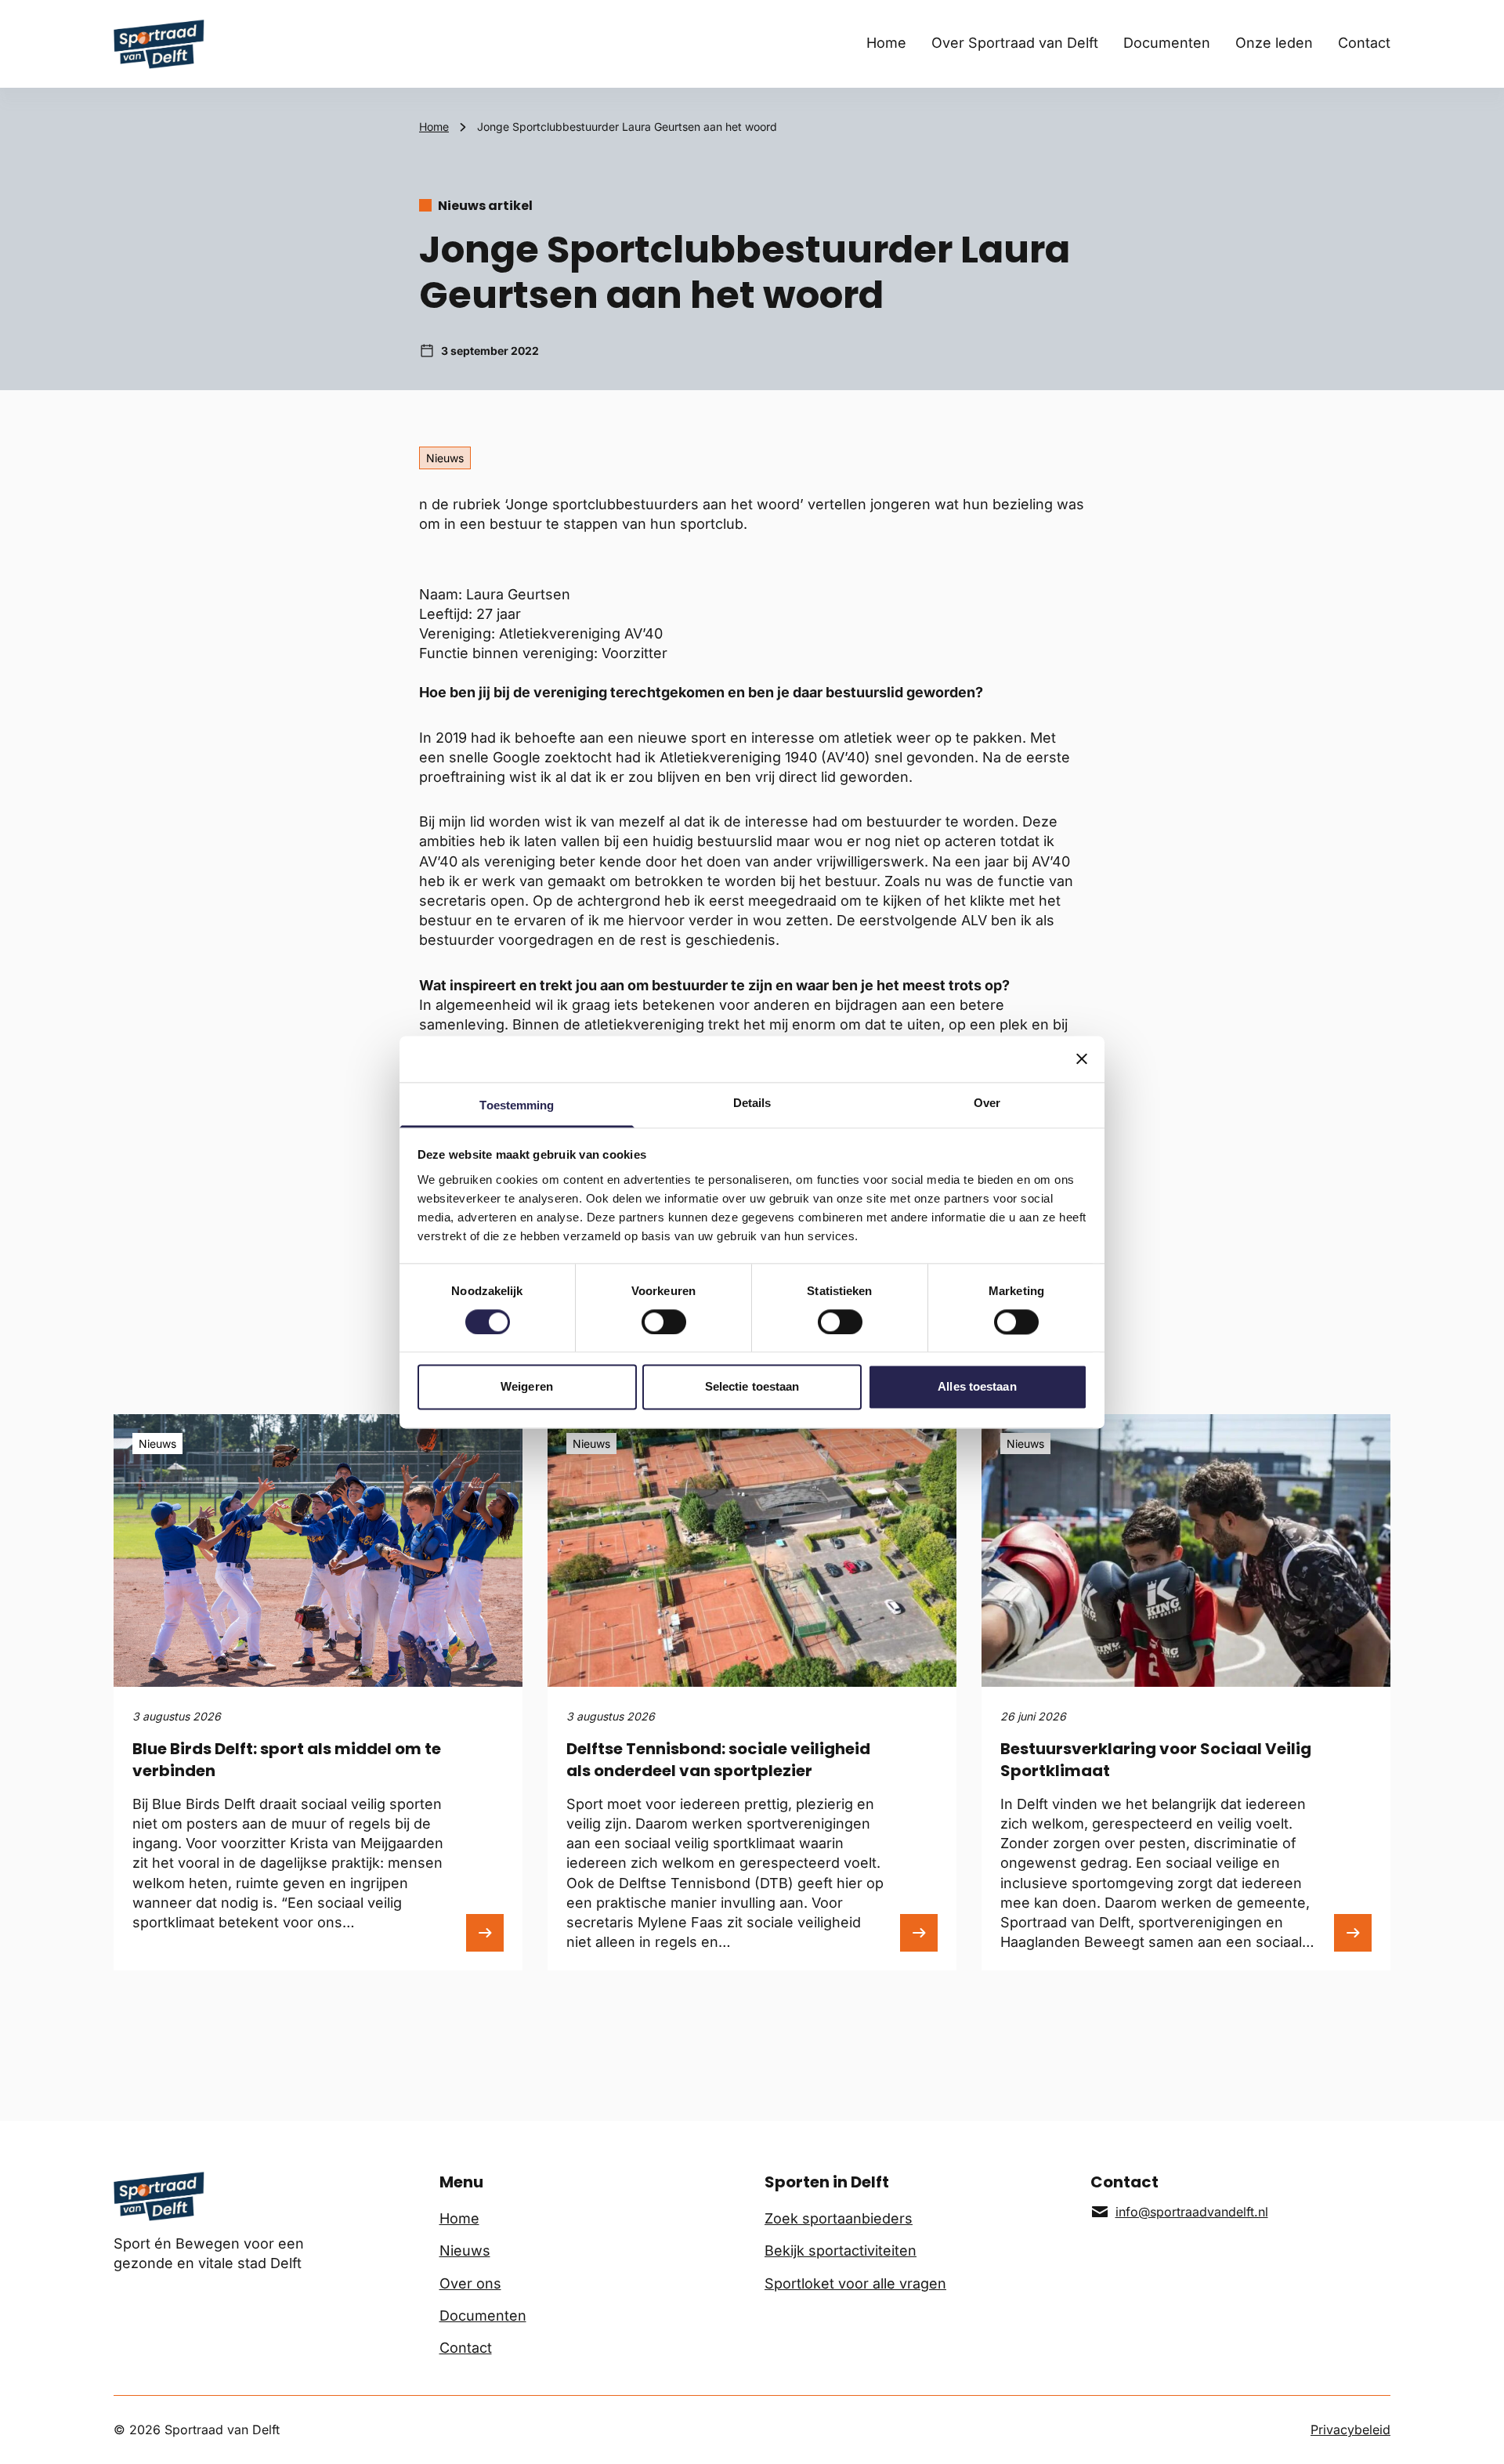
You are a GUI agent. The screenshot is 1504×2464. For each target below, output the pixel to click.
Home (886, 43)
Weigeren (527, 1387)
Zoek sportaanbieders (839, 2218)
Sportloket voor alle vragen (855, 2283)
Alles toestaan (977, 1387)
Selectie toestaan (752, 1387)
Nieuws (465, 2251)
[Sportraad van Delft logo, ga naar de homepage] (159, 44)
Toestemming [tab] (517, 1105)
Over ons (470, 2283)
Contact (1364, 43)
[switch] (664, 1322)
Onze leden (1274, 43)
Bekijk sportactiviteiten (841, 2251)
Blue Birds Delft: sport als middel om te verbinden (287, 1760)
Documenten (1167, 43)
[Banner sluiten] (1082, 1058)
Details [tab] (752, 1103)
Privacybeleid (1350, 2430)
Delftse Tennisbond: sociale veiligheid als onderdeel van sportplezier (718, 1760)
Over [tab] (987, 1103)
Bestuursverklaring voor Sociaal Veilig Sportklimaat (1156, 1760)
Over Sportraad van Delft (1015, 43)
